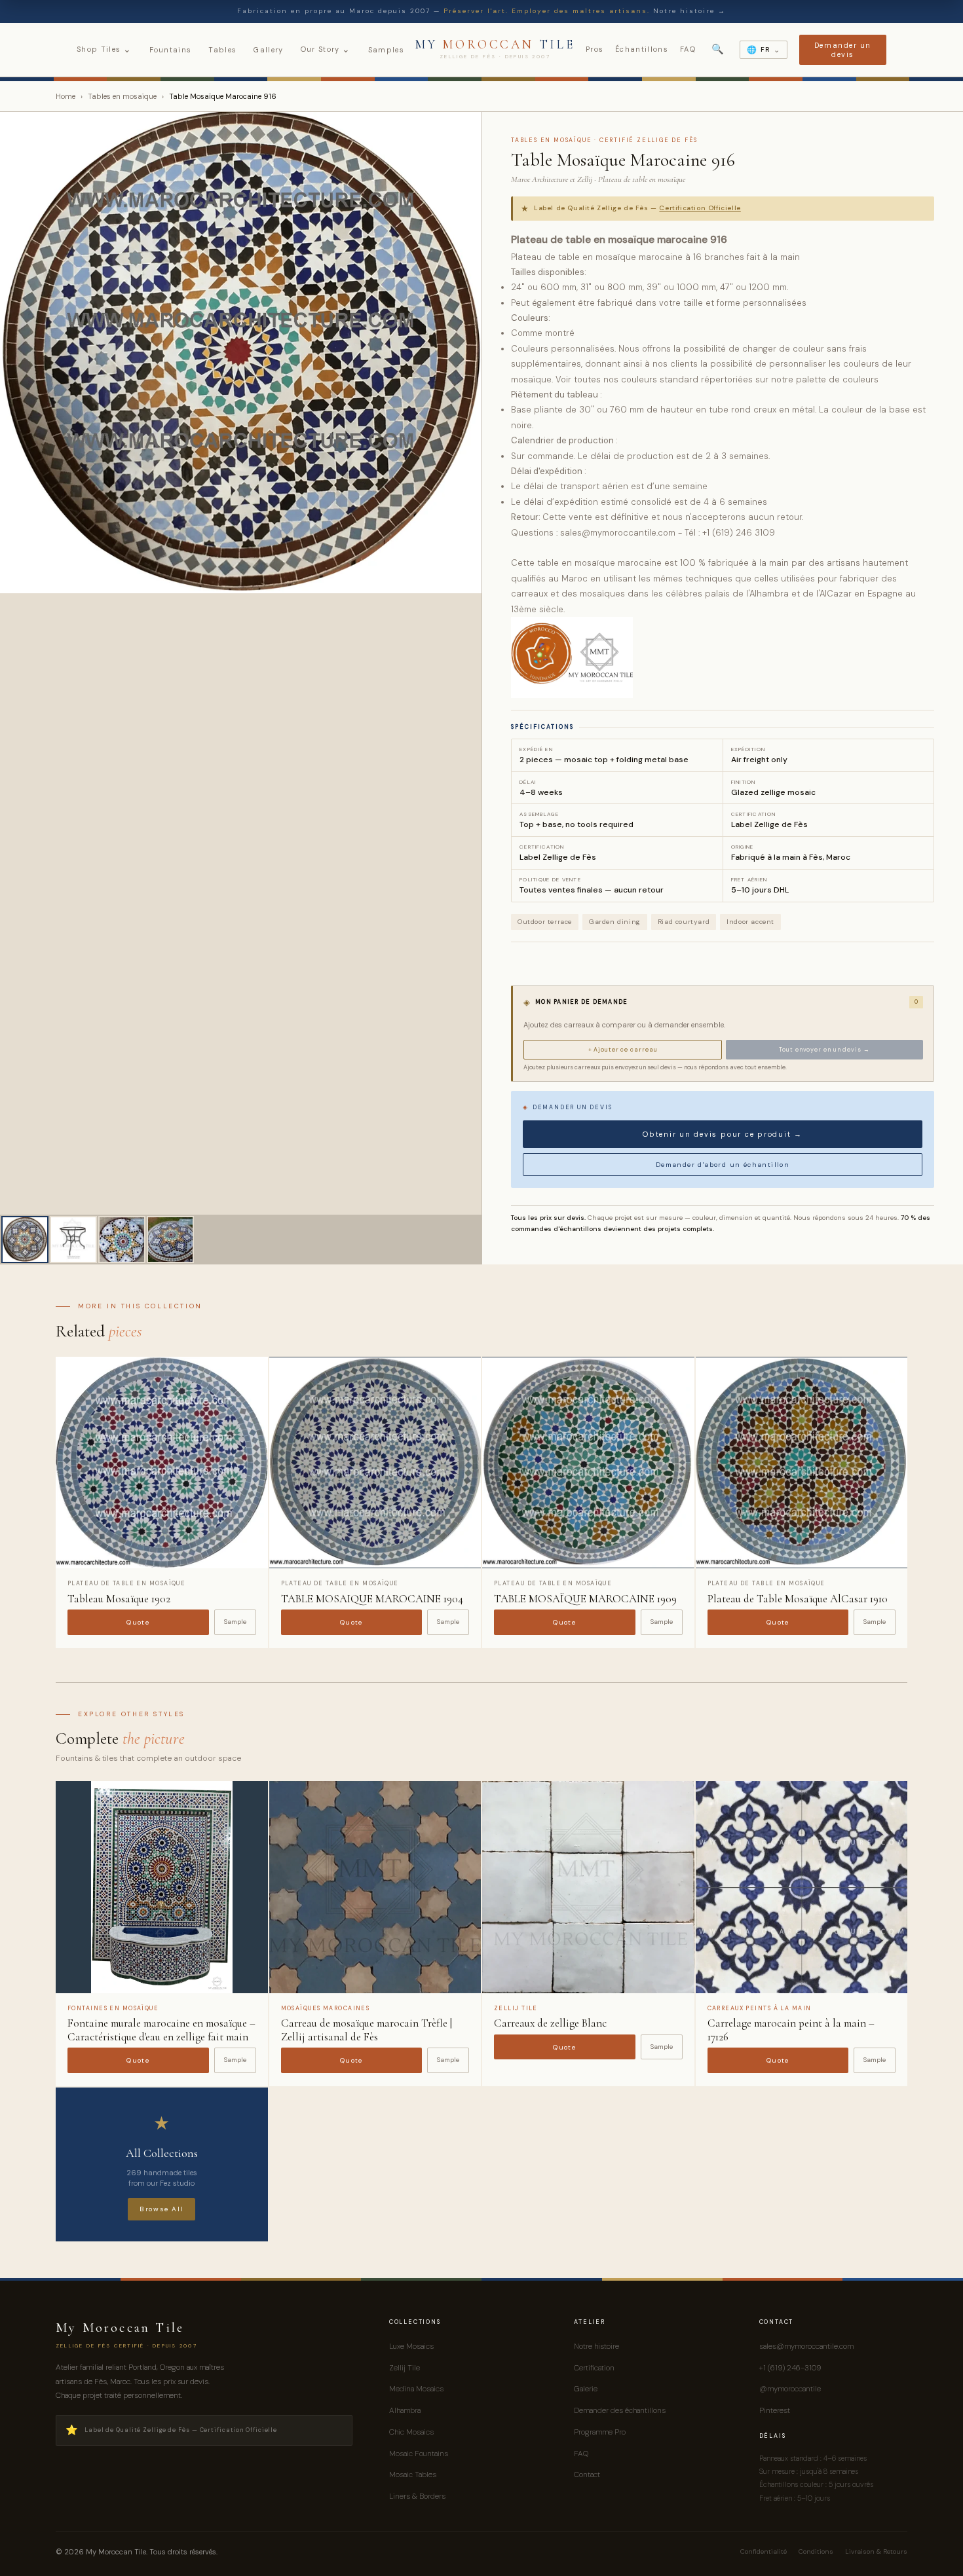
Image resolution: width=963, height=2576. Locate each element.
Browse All (161, 2209)
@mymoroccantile (790, 2389)
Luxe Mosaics (411, 2346)
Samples (386, 50)
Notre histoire (596, 2346)
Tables (222, 50)
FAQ (688, 49)
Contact (587, 2475)
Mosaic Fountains (419, 2454)
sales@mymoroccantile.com (806, 2346)
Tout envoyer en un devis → (824, 1050)
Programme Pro (600, 2432)
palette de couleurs (837, 379)
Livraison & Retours (876, 2551)
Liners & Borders (417, 2496)
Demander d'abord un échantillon (723, 1165)
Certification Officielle (700, 208)
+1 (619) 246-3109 (790, 2368)
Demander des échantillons (620, 2410)
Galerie (586, 2389)
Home (66, 96)
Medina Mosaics (416, 2389)
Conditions (816, 2551)
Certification (594, 2368)
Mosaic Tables (413, 2475)
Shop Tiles (104, 49)
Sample (235, 1622)
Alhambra (405, 2410)
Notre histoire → (689, 11)
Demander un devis (843, 50)
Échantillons (642, 49)
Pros (595, 49)
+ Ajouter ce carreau (623, 1050)
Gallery (268, 50)
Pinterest (775, 2410)
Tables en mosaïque (122, 96)
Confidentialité (764, 2551)
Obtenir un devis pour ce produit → (723, 1134)
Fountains (171, 50)
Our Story (326, 49)
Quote (138, 1622)
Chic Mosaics (411, 2432)
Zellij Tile (405, 2368)
